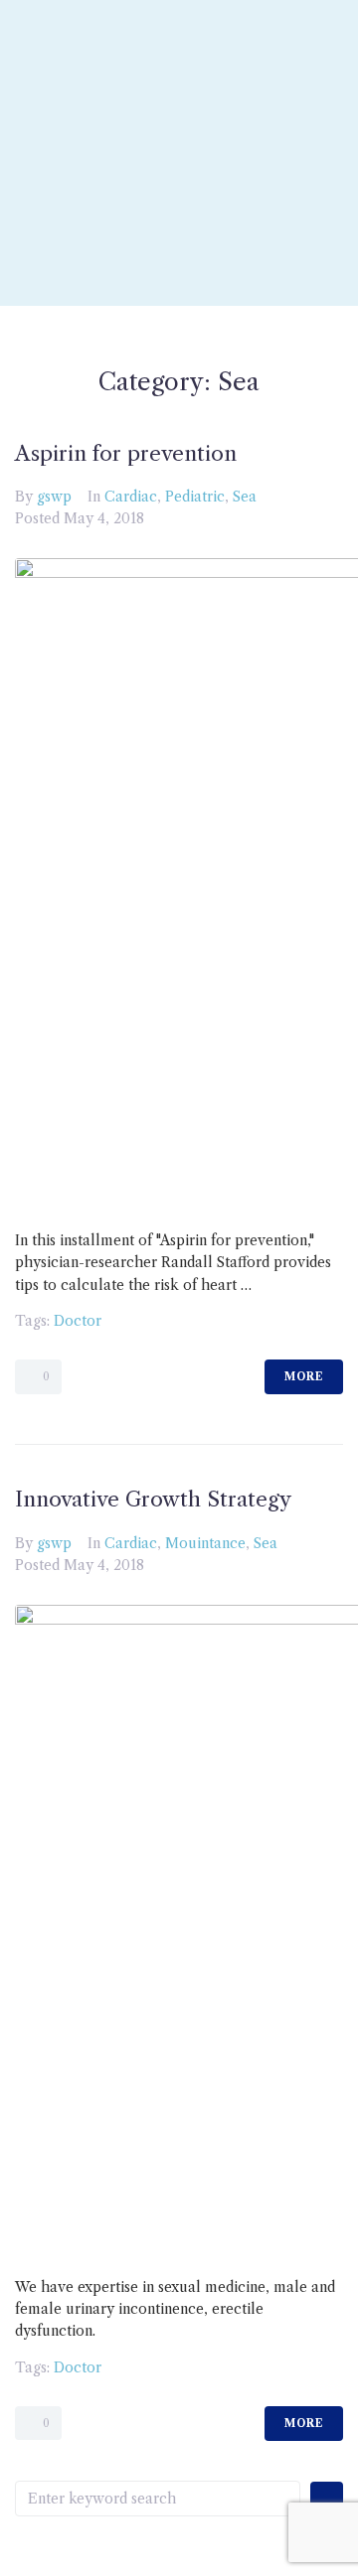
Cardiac (131, 497)
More (304, 1376)
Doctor (78, 1321)
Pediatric (195, 497)
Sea (245, 497)
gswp (54, 497)
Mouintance (205, 1543)
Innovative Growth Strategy (153, 1499)
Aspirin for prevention (126, 453)
